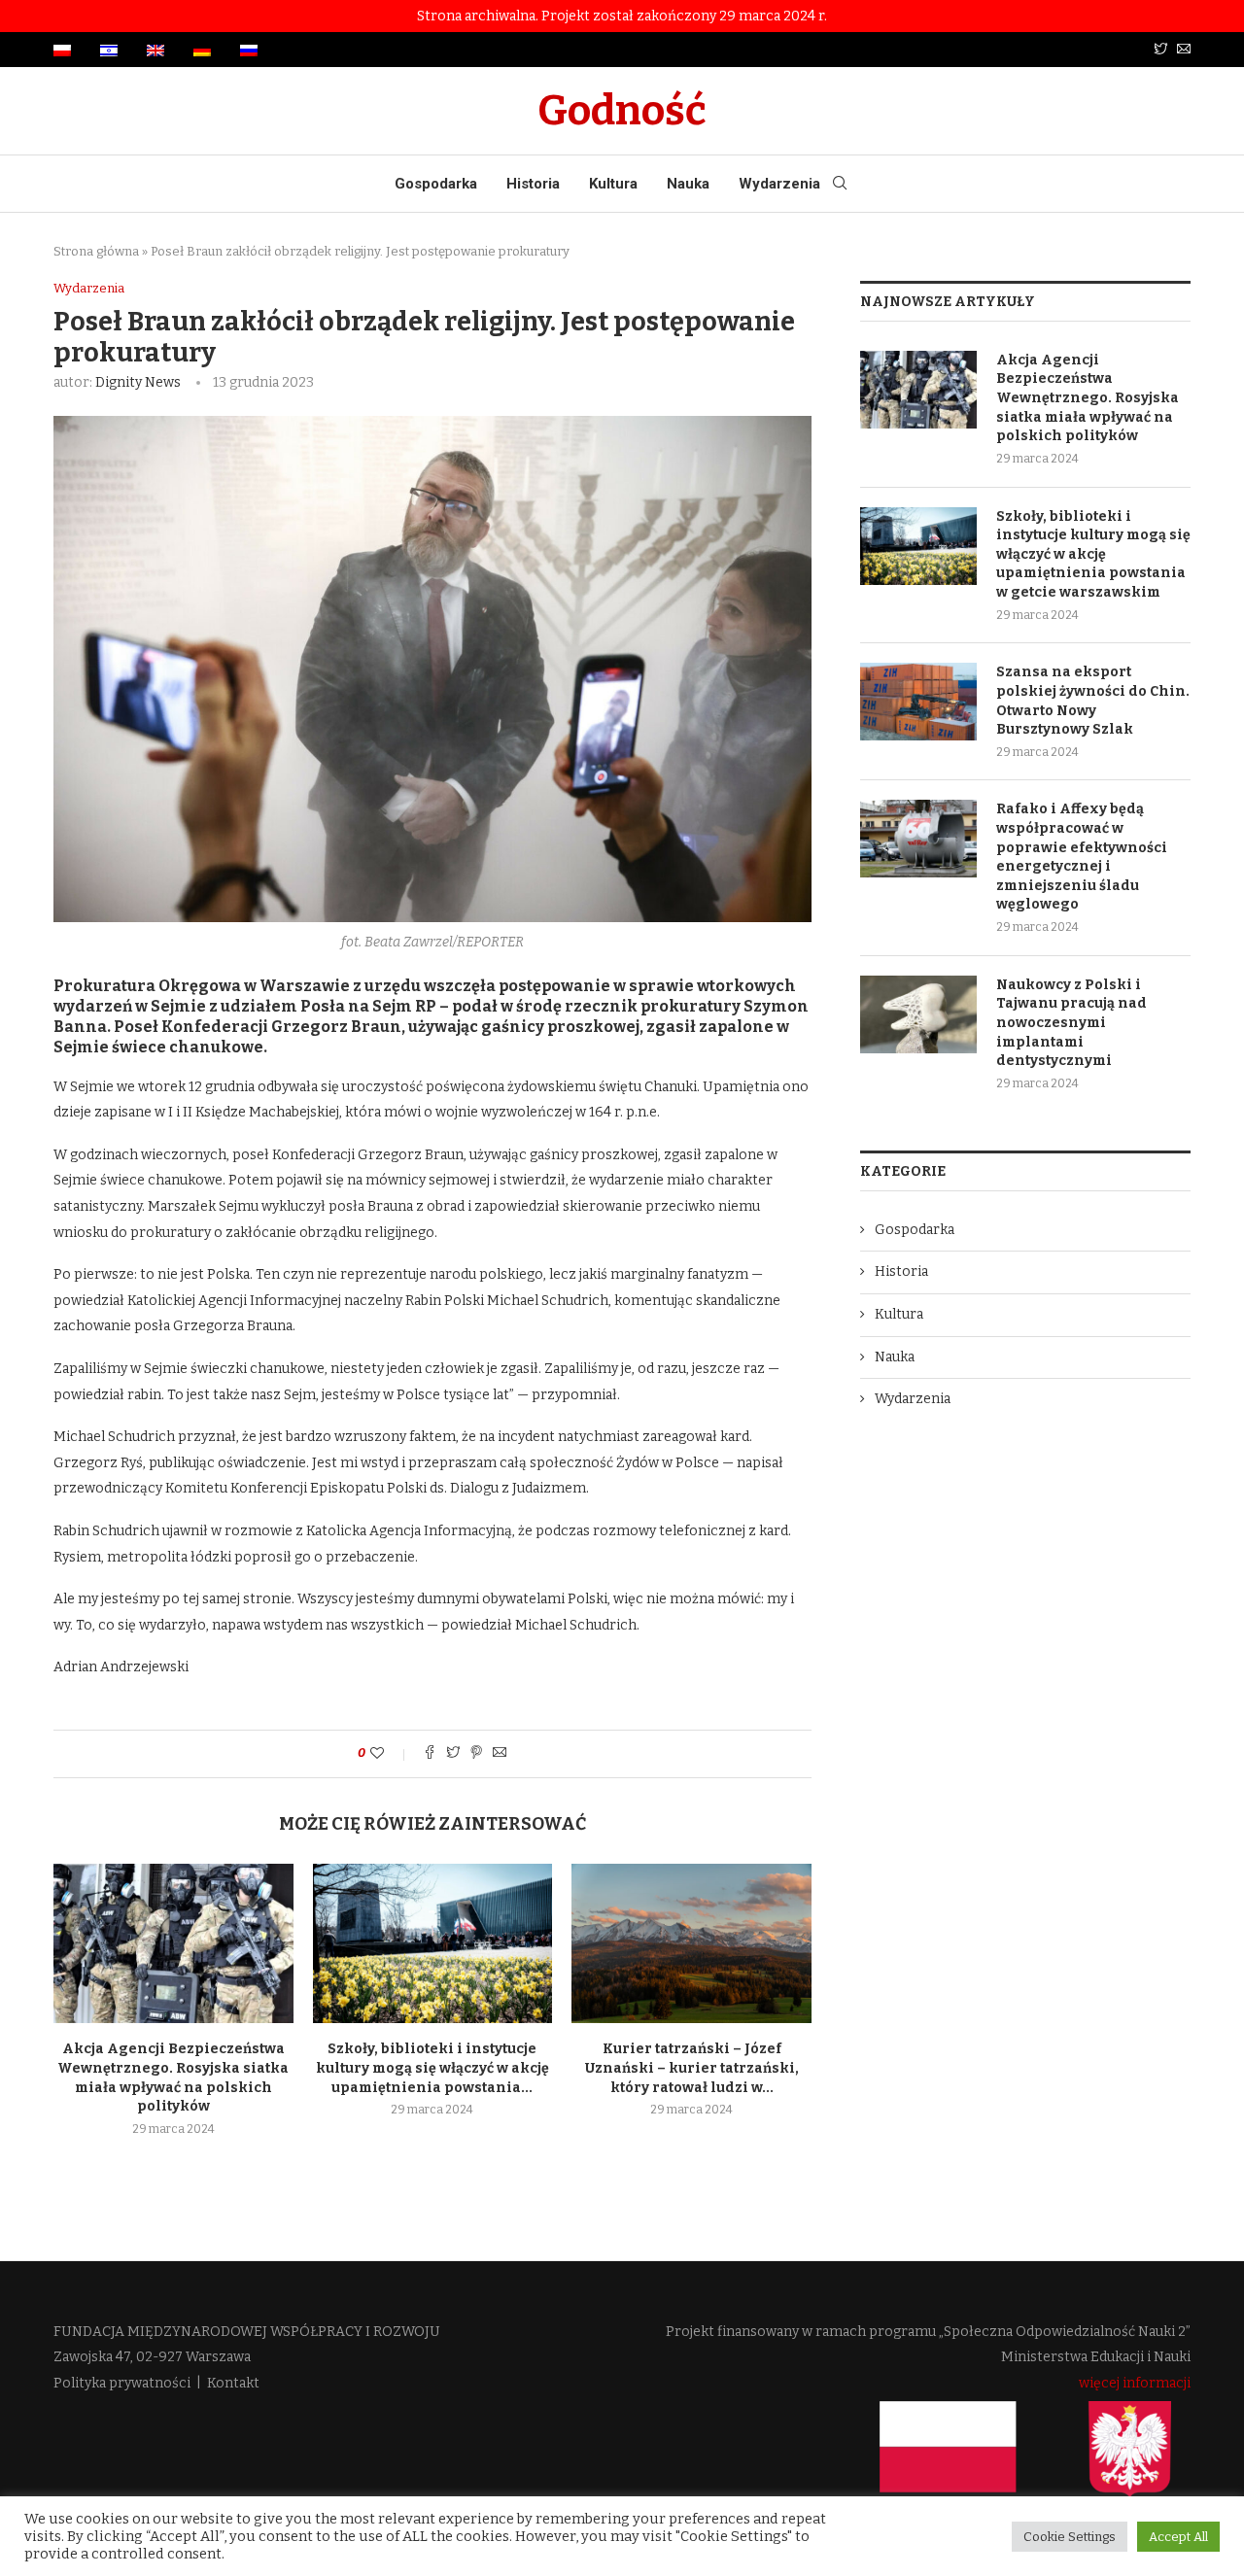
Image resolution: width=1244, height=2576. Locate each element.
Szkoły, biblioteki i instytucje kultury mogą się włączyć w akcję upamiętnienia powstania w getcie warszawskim (1093, 554)
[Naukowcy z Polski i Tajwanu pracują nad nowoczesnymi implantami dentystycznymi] (918, 1014)
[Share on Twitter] (453, 1754)
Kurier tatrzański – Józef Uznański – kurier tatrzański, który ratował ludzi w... (692, 2068)
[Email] (1184, 50)
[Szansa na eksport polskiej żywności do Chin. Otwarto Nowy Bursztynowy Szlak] (918, 702)
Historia (533, 184)
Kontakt (233, 2383)
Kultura (613, 184)
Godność (622, 111)
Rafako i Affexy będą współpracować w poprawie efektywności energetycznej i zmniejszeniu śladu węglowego (1082, 857)
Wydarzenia (779, 184)
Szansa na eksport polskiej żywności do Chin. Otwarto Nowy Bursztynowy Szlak (1093, 701)
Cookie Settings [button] (1070, 2537)
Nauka (688, 184)
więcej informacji (1135, 2383)
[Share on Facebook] (430, 1754)
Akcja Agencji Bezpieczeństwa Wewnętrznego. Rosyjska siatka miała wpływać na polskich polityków (1088, 398)
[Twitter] (1160, 50)
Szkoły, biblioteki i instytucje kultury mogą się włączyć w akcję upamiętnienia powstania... (432, 2068)
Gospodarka (436, 184)
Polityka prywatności (122, 2383)
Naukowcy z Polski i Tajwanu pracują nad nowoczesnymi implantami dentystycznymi (1071, 1023)
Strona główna (96, 251)
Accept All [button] (1178, 2537)
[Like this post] (390, 1753)
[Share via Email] (500, 1754)
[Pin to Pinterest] (476, 1754)
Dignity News (138, 382)
